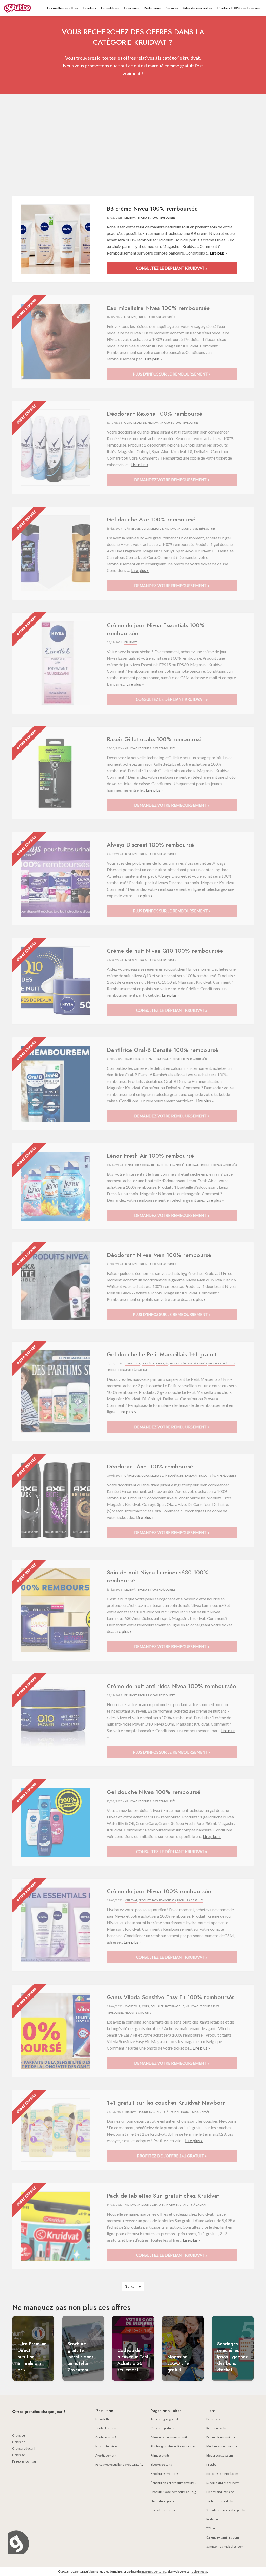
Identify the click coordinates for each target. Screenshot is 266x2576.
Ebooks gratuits (161, 2464)
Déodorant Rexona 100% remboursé (154, 414)
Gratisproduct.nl (24, 2448)
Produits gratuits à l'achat (127, 1370)
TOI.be (211, 2528)
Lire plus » (219, 253)
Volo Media (199, 2571)
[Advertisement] (133, 146)
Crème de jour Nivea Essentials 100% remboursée (156, 629)
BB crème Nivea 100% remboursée (152, 208)
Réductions (152, 8)
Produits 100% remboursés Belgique (176, 2492)
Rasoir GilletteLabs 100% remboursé (154, 739)
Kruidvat (131, 218)
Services (172, 8)
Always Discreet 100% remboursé (150, 845)
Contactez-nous (107, 2428)
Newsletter (103, 2419)
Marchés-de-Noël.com (222, 2474)
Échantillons (110, 8)
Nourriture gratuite (164, 2501)
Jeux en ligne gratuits (165, 2419)
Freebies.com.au (24, 2461)
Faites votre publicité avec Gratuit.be (121, 2464)
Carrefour (132, 529)
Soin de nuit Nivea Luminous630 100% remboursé (158, 1576)
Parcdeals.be (215, 2419)
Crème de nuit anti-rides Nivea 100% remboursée (171, 1686)
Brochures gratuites (165, 2474)
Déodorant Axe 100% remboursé (150, 1466)
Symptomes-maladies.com (225, 2546)
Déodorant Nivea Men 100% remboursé (159, 1255)
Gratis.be (19, 2435)
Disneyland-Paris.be (220, 2492)
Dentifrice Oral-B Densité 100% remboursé (162, 1050)
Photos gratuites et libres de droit (174, 2446)
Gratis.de (19, 2442)
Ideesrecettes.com (220, 2455)
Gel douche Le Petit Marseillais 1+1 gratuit (162, 1354)
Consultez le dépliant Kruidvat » (172, 268)
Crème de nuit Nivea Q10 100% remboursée (165, 951)
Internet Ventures (154, 2571)
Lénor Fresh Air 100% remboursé (150, 1156)
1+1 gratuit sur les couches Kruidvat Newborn (166, 2103)
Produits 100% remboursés (238, 8)
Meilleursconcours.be (222, 2446)
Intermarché (175, 1165)
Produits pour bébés (195, 2112)
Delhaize (140, 423)
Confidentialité (106, 2437)
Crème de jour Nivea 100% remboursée (159, 1891)
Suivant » (133, 2286)
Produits (90, 8)
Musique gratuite (163, 2428)
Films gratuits (160, 2455)
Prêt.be (211, 2464)
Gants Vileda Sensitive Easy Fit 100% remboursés (171, 1997)
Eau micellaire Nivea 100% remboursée (158, 308)
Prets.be (212, 2519)
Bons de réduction (164, 2510)
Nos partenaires (107, 2446)
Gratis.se (19, 2455)
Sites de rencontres (198, 8)
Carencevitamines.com (223, 2537)
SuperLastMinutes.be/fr (223, 2483)
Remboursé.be (217, 2428)
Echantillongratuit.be (221, 2437)
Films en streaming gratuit (169, 2437)
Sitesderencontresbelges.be (226, 2510)
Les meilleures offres (63, 8)
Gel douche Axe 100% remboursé (151, 519)
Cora (128, 423)
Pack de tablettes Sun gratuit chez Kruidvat (163, 2196)
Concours (131, 8)
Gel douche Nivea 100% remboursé (154, 1792)
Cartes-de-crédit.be (220, 2501)
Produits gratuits (221, 1363)
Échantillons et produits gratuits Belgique (179, 2483)
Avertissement (106, 2455)
